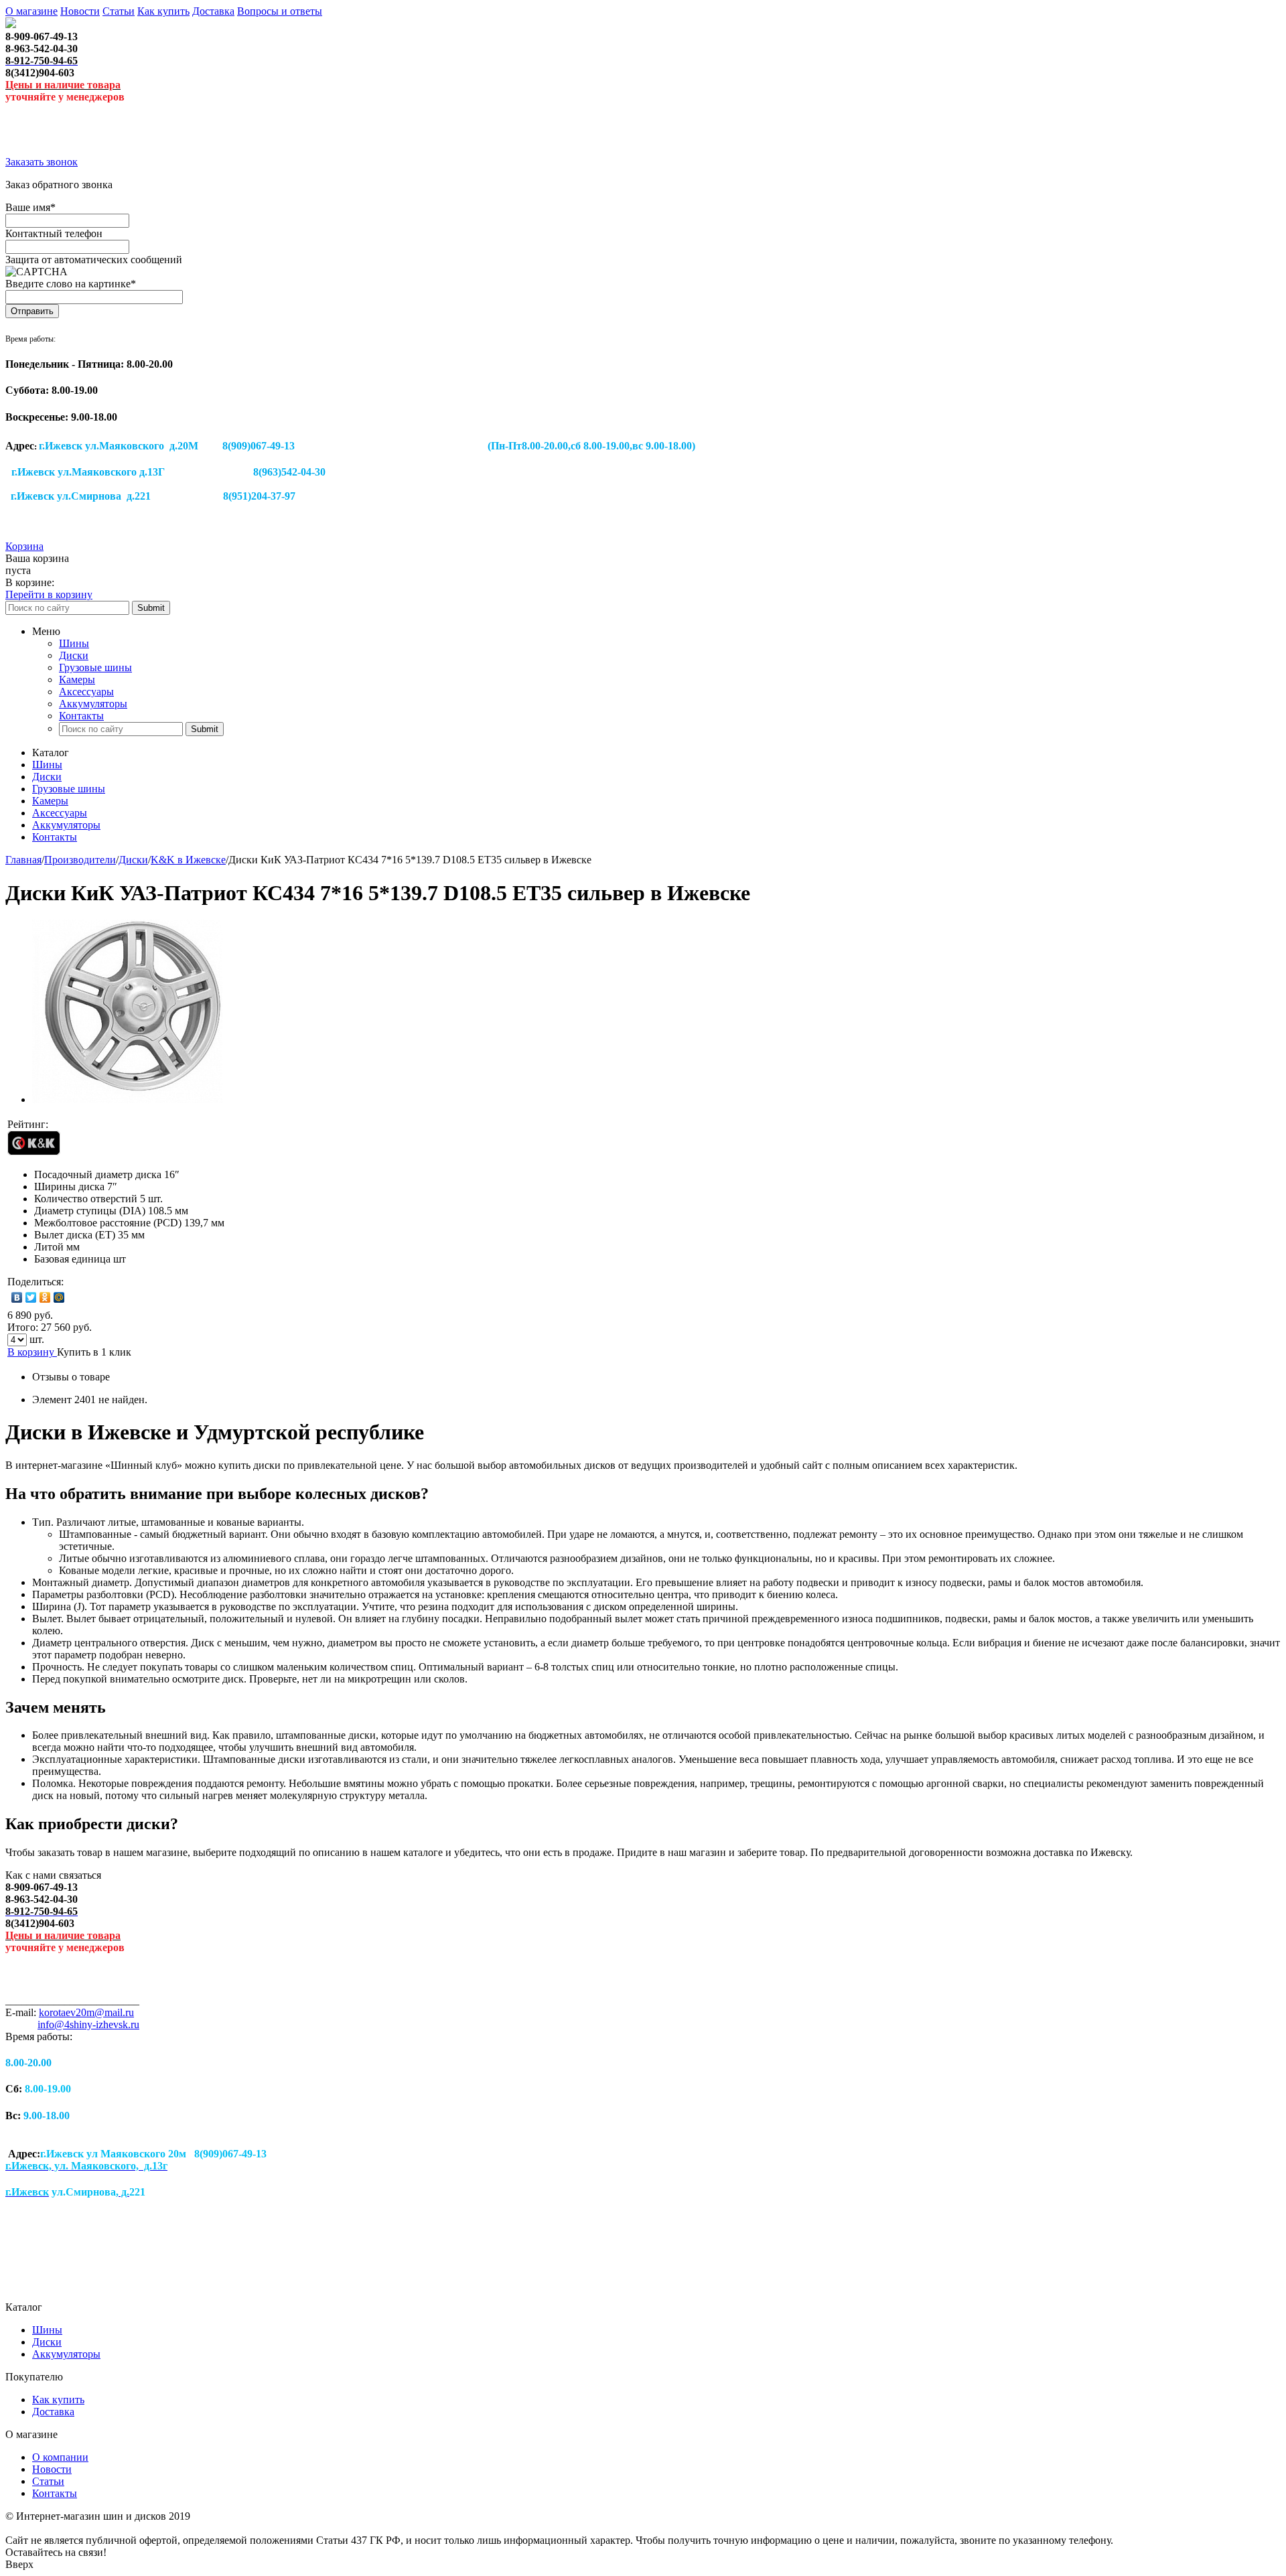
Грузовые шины (95, 667)
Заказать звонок (42, 162)
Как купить (163, 11)
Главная (23, 860)
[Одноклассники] (45, 1297)
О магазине (31, 11)
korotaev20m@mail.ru (86, 2012)
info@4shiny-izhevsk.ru (88, 2024)
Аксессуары (86, 692)
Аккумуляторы (93, 704)
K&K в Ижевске (188, 860)
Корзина (24, 546)
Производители (80, 860)
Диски (74, 655)
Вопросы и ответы (280, 11)
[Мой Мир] (59, 1297)
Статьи (119, 11)
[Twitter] (31, 1297)
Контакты (81, 716)
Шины (74, 643)
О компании (60, 2457)
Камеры (77, 679)
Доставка (213, 11)
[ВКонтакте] (17, 1297)
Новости (80, 11)
